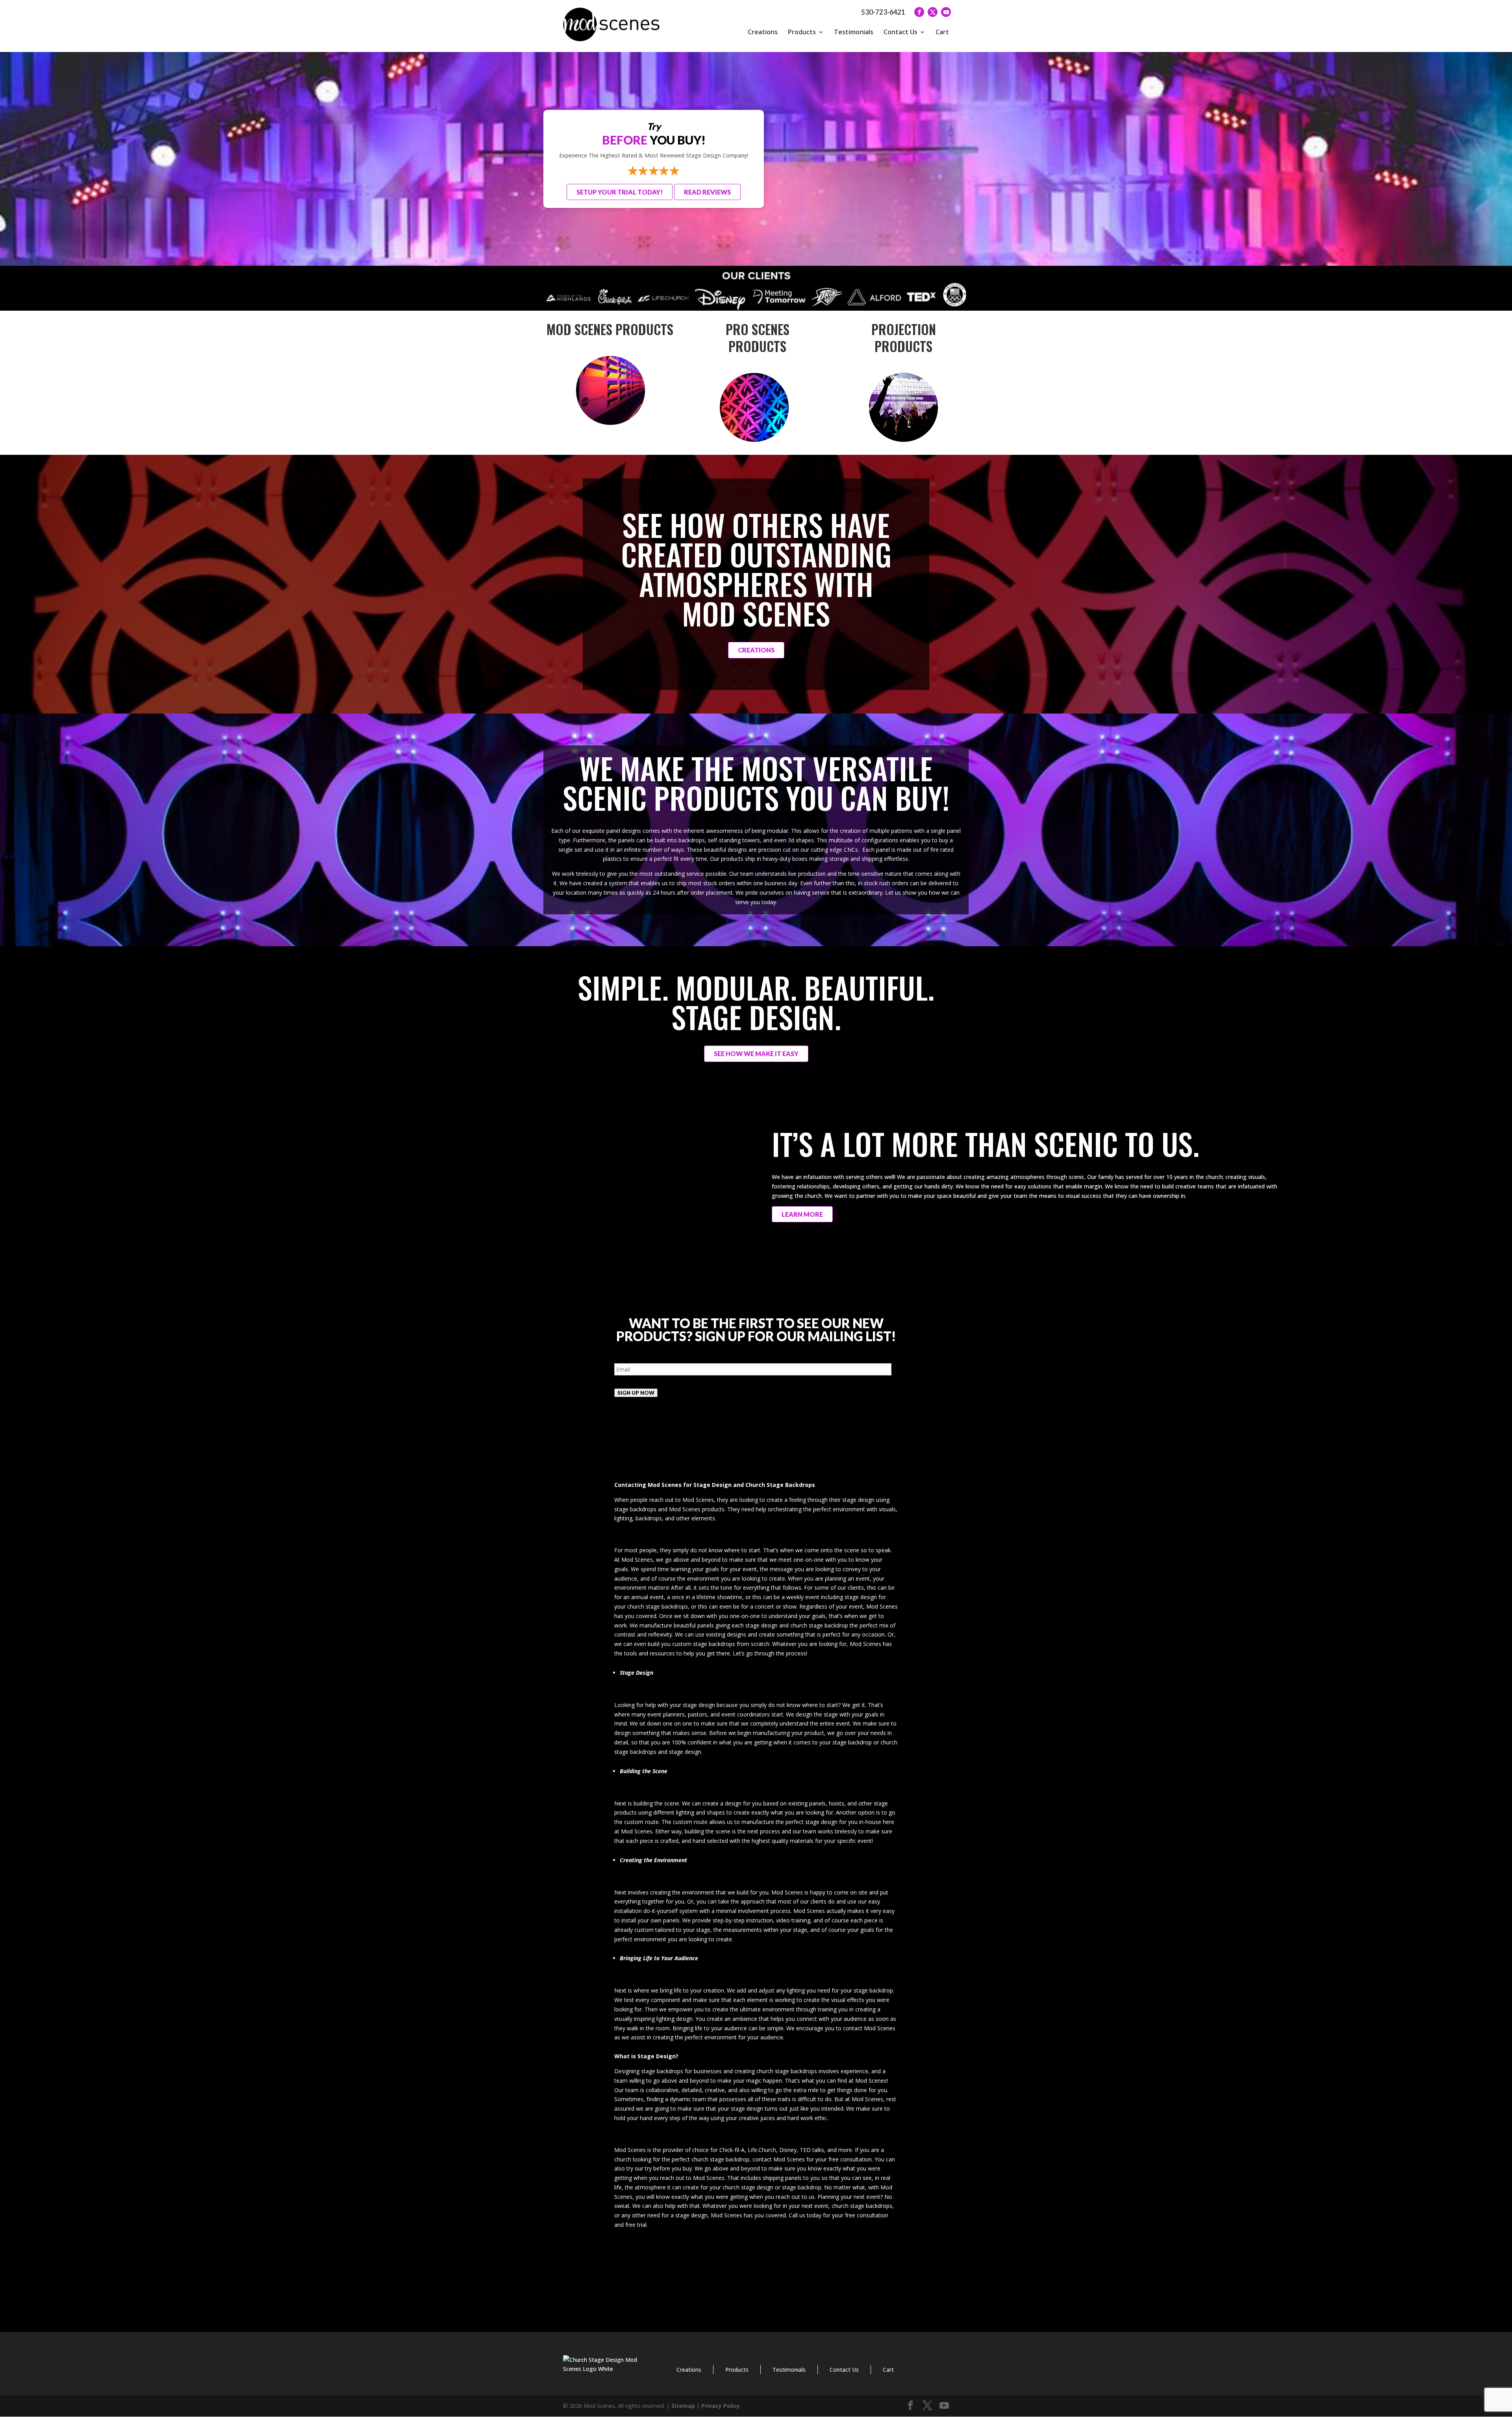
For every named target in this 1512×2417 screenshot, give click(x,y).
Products (802, 32)
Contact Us (901, 32)
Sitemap (683, 2406)
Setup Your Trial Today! (620, 192)
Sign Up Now (636, 1393)
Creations (763, 32)
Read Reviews (707, 192)
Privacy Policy (721, 2406)
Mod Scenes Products (610, 329)
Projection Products (902, 338)
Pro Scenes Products (756, 338)
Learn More (802, 1214)
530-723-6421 (883, 12)
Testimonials (854, 32)
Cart (942, 32)
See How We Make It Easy (756, 1054)
